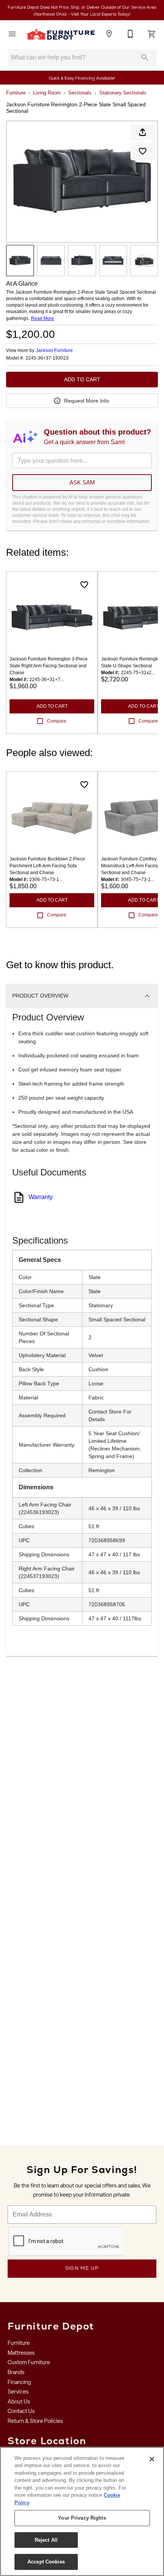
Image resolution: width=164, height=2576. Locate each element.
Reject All (46, 2540)
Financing (19, 2382)
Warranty (41, 1197)
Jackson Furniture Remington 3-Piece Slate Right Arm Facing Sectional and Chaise (49, 666)
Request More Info (87, 401)
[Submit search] (145, 58)
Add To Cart (82, 379)
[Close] (152, 2459)
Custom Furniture (29, 2362)
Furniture (16, 93)
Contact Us (21, 2411)
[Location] (109, 34)
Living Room (47, 93)
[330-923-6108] (130, 34)
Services (18, 2392)
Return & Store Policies (35, 2421)
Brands (16, 2372)
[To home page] (61, 34)
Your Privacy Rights (82, 2518)
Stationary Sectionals (123, 93)
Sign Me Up (82, 2268)
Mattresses (21, 2353)
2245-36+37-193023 (47, 358)
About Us (19, 2402)
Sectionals (80, 93)
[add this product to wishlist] (143, 151)
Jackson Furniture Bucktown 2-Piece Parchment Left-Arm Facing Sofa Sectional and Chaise (47, 866)
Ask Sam (82, 482)
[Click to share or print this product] (143, 132)
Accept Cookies (46, 2562)
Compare (57, 721)
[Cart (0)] (152, 34)
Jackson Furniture (54, 350)
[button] (12, 34)
